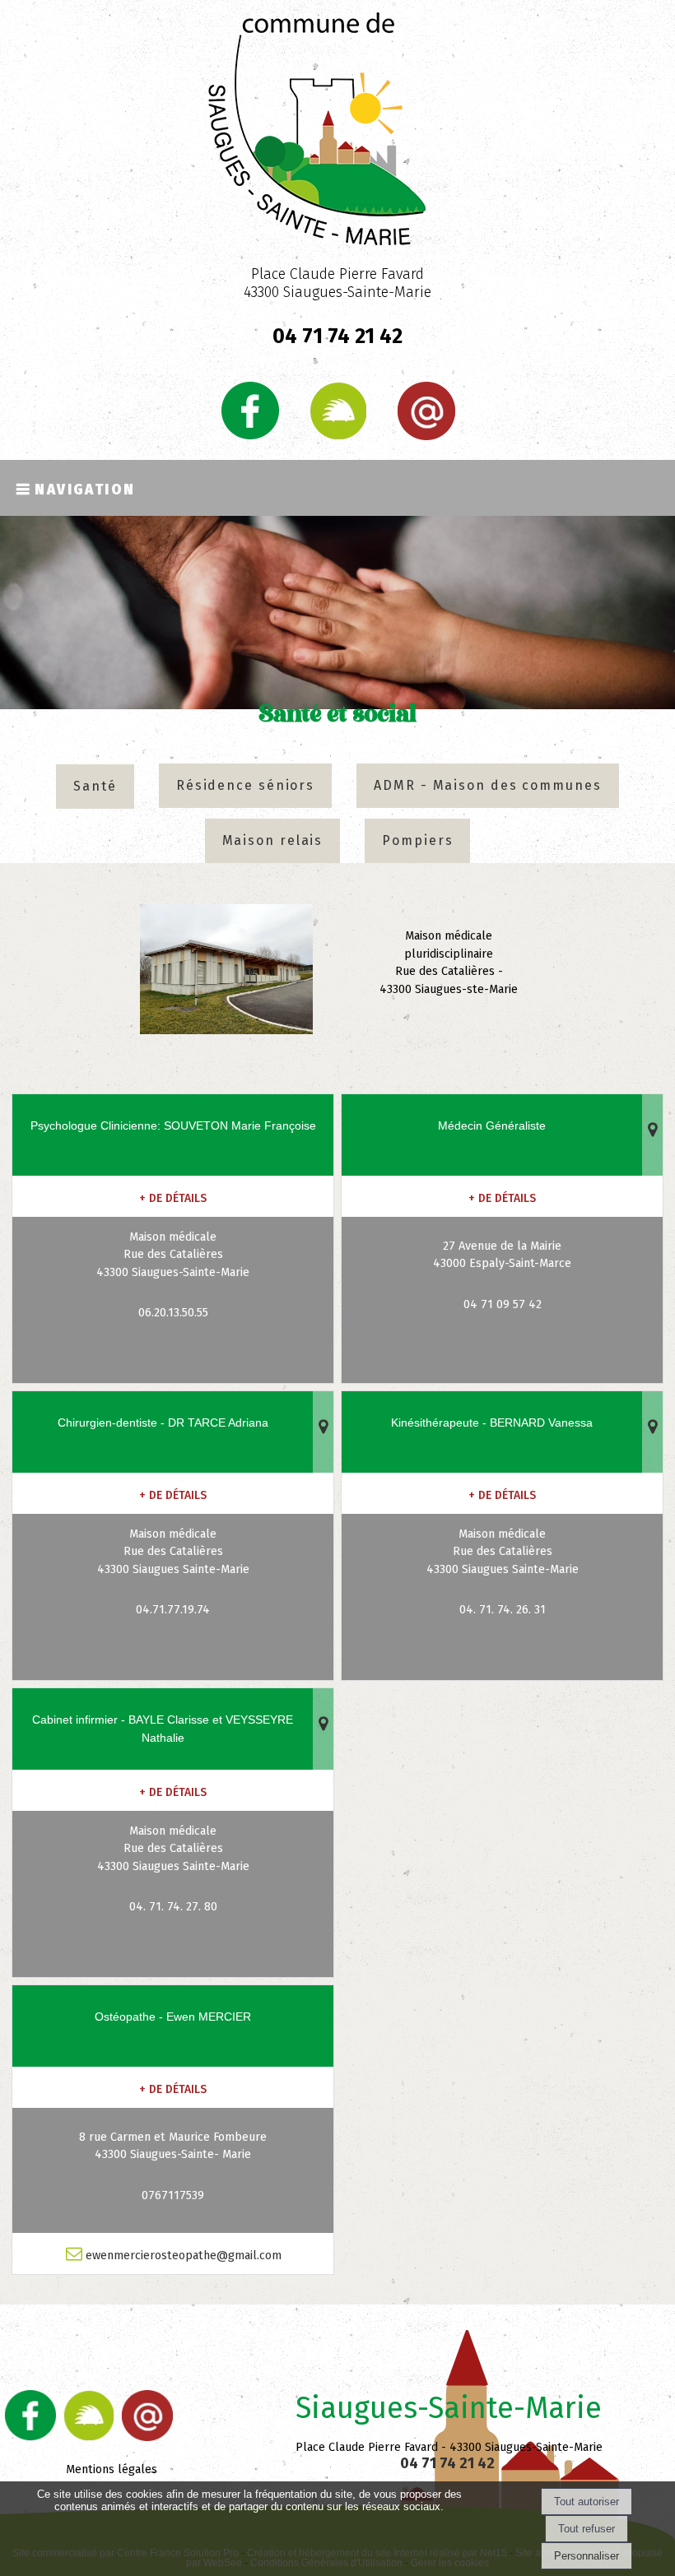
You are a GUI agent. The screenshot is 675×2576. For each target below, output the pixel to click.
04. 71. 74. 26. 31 (503, 1610)
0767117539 (173, 2195)
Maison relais (273, 840)
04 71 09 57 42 (503, 1304)
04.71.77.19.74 (173, 1610)
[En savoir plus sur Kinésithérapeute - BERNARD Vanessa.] (502, 1493)
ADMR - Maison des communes (487, 785)
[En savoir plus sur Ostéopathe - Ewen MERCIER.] (173, 2087)
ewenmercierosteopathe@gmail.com (182, 2256)
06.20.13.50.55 (173, 1313)
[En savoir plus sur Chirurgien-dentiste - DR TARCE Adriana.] (173, 1493)
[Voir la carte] (652, 1135)
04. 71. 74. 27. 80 (173, 1907)
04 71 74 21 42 (449, 2463)
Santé (95, 786)
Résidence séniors (245, 785)
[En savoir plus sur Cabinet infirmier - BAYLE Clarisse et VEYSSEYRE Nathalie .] (173, 1790)
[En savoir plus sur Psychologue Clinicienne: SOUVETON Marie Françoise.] (173, 1196)
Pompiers (417, 840)
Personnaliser (587, 2556)
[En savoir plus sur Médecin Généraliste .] (502, 1196)
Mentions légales (112, 2469)
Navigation (85, 488)
